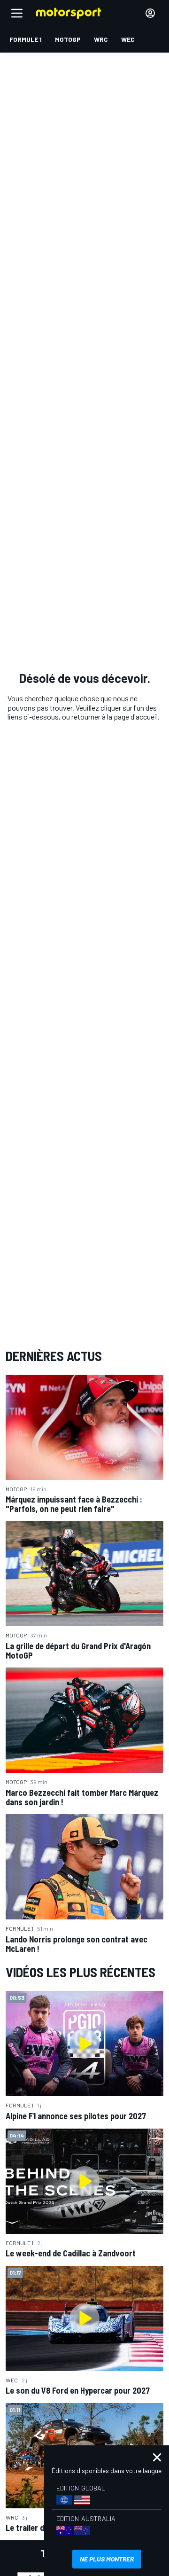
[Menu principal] (17, 13)
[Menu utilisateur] (150, 13)
